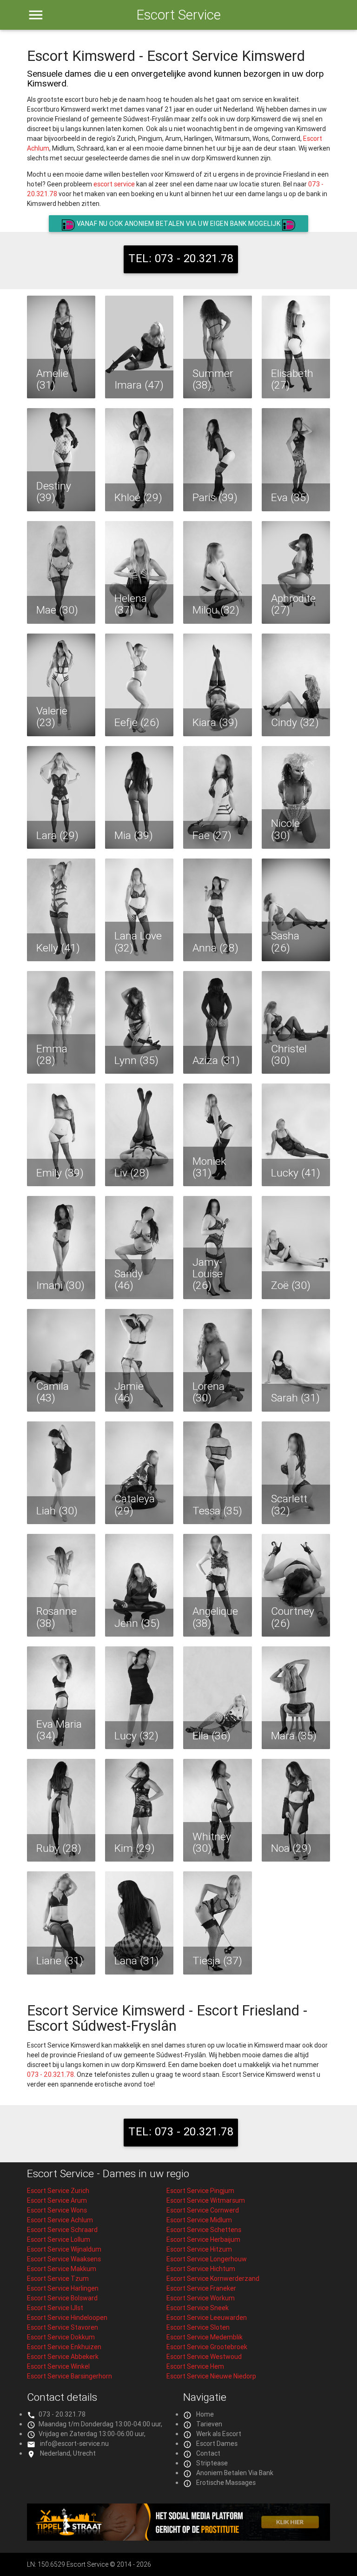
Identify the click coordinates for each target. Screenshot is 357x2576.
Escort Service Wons (57, 2210)
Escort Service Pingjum (200, 2191)
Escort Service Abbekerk (63, 2357)
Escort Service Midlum (199, 2220)
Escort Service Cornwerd (203, 2210)
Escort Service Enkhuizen (64, 2347)
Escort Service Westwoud (204, 2357)
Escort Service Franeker (201, 2288)
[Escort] (179, 2538)
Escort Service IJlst (55, 2308)
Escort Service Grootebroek (207, 2347)
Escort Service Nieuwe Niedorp (211, 2376)
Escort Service (178, 15)
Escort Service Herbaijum (203, 2239)
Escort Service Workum (201, 2298)
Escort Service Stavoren (63, 2327)
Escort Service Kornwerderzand (213, 2279)
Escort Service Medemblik (205, 2337)
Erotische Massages (226, 2483)
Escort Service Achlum (60, 2220)
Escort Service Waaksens (64, 2259)
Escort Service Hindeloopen (67, 2318)
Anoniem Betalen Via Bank (235, 2473)
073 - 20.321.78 (50, 2074)
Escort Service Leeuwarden (207, 2318)
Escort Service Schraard (62, 2230)
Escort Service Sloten (198, 2327)
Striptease (212, 2463)
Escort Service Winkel (58, 2366)
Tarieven (209, 2424)
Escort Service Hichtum (201, 2269)
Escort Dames (217, 2444)
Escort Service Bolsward (62, 2298)
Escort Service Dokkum (61, 2337)
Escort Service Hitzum (199, 2249)
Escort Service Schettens (204, 2230)
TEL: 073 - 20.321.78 (181, 258)
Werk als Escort (219, 2434)
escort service (114, 184)
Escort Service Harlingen (63, 2288)
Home (205, 2414)
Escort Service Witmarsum (206, 2200)
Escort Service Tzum (58, 2279)
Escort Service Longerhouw (207, 2259)
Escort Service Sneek (198, 2308)
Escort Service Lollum (59, 2239)
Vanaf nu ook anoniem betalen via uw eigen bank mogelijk (178, 224)
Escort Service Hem (195, 2366)
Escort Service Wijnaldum (64, 2249)
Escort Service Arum (57, 2200)
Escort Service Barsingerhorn (69, 2376)
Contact (208, 2453)
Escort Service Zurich (58, 2191)
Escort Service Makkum (62, 2269)
